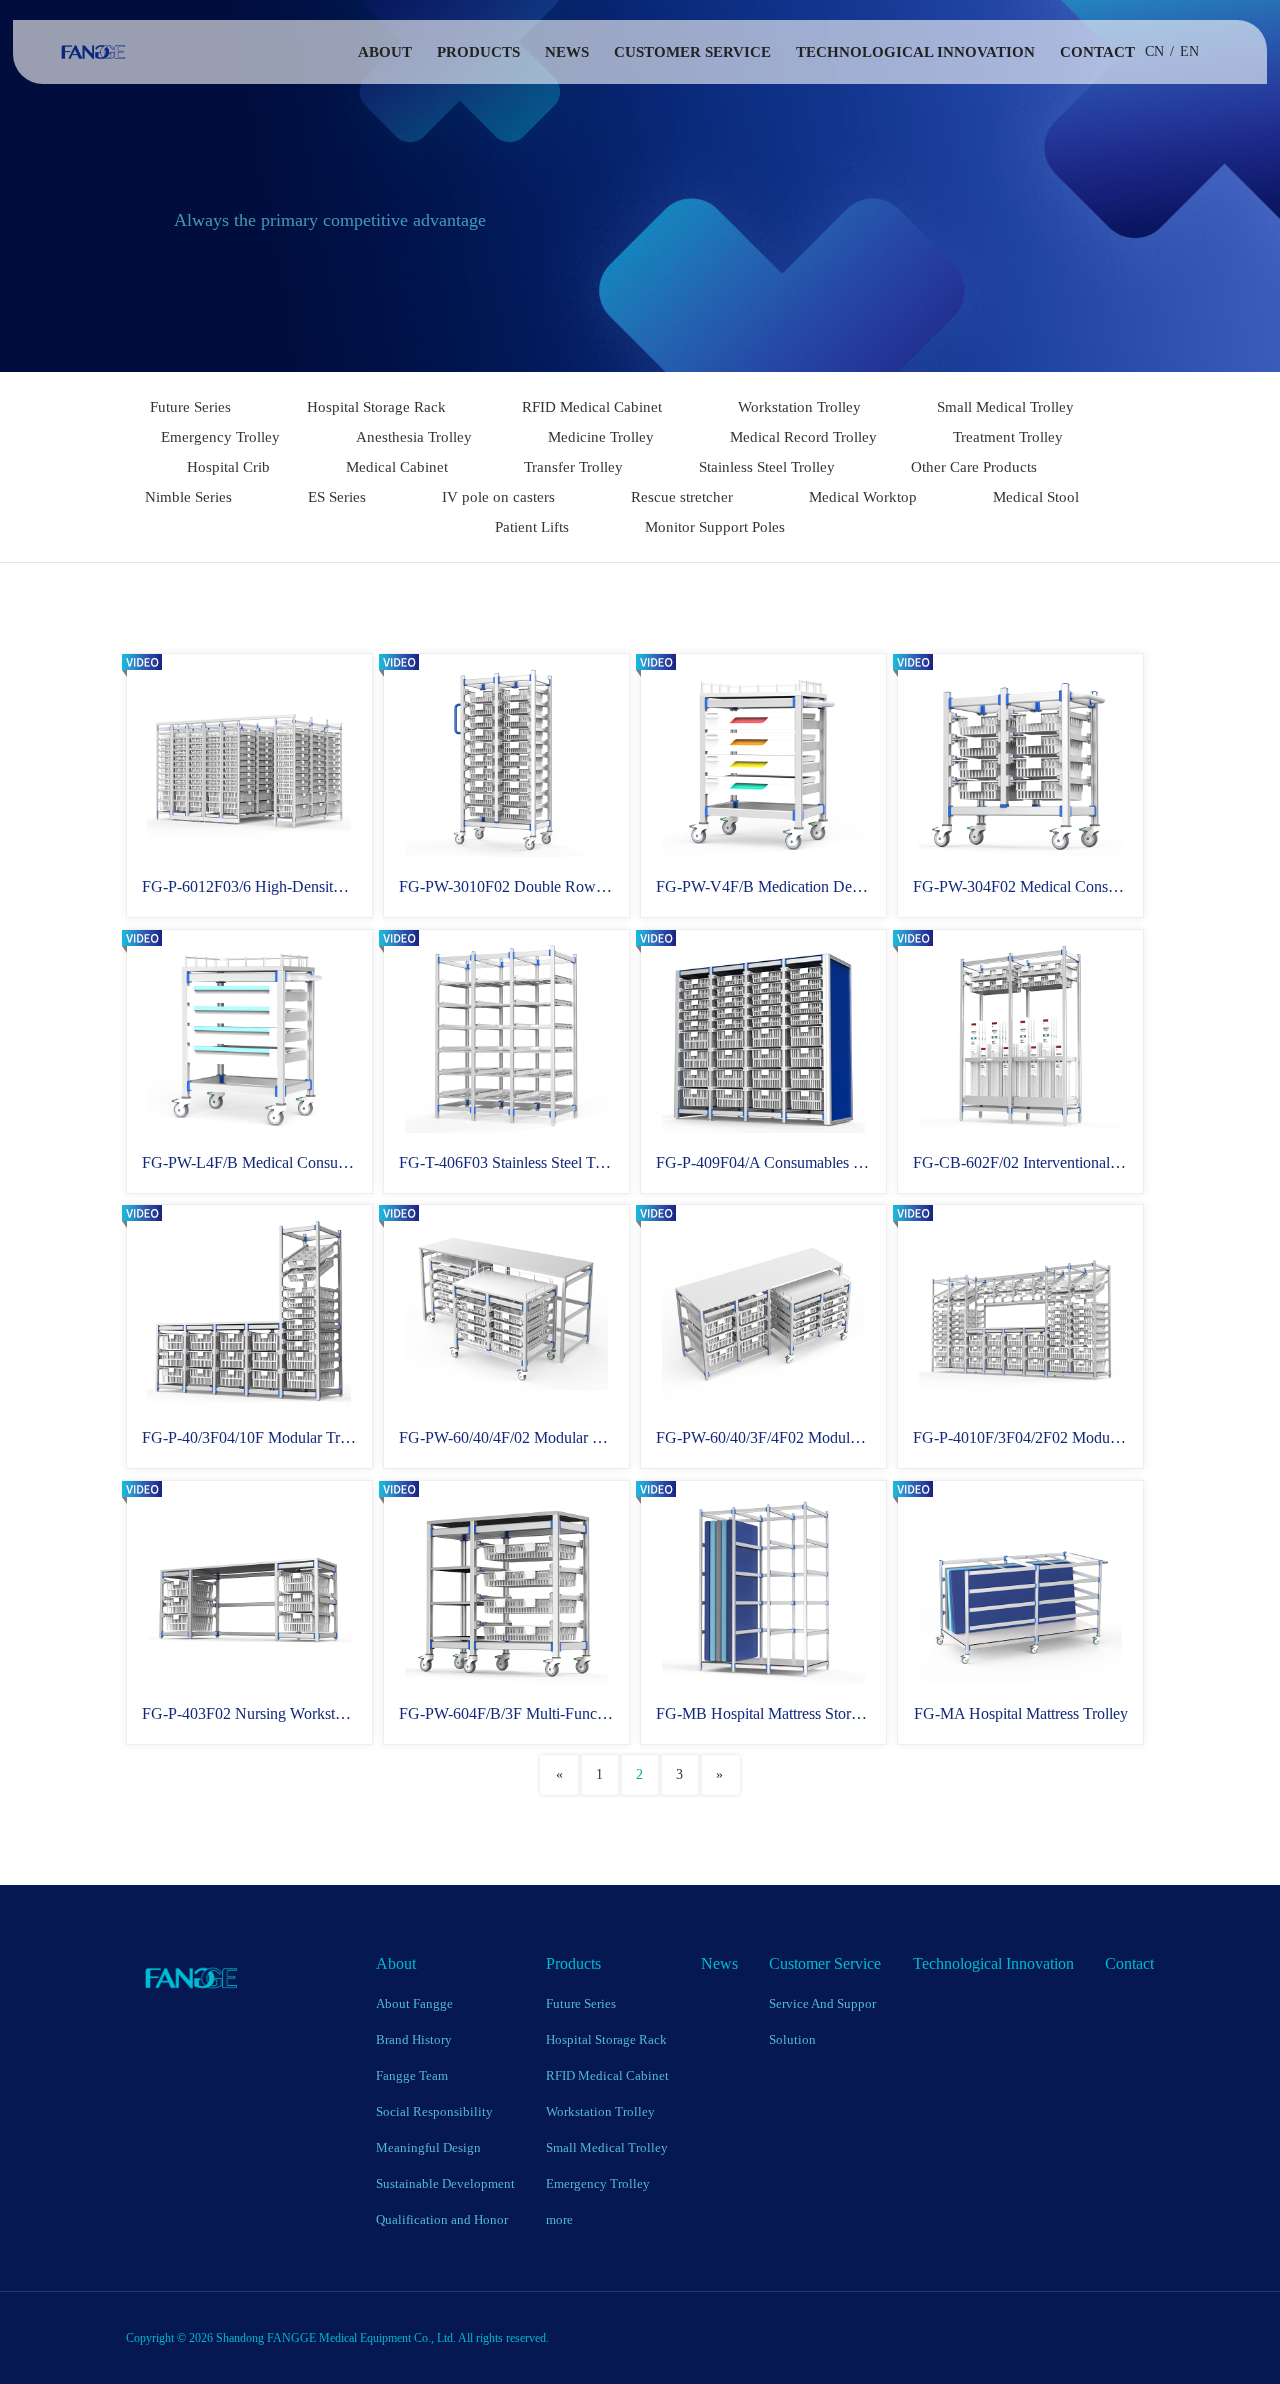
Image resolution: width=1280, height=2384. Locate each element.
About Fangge (414, 2003)
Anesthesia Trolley (414, 437)
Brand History (414, 2039)
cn (1154, 51)
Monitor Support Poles (715, 527)
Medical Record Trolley (803, 437)
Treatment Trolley (1008, 437)
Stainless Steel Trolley (767, 467)
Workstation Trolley (799, 407)
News (567, 52)
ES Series (337, 497)
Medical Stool (1036, 497)
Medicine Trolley (601, 437)
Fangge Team (412, 2075)
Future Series (190, 407)
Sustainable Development (445, 2183)
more (559, 2219)
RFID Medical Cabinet (592, 407)
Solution (792, 2039)
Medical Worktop (863, 497)
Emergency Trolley (220, 437)
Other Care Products (974, 467)
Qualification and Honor (442, 2219)
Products (478, 52)
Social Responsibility (434, 2111)
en (1189, 51)
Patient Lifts (532, 527)
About (385, 52)
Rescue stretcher (682, 497)
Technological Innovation (915, 52)
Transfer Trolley (573, 467)
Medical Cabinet (397, 467)
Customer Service (692, 52)
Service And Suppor (822, 2003)
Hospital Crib (228, 467)
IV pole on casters (498, 497)
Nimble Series (188, 497)
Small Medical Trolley (1005, 407)
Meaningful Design (428, 2147)
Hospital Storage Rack (376, 407)
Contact (1097, 52)
